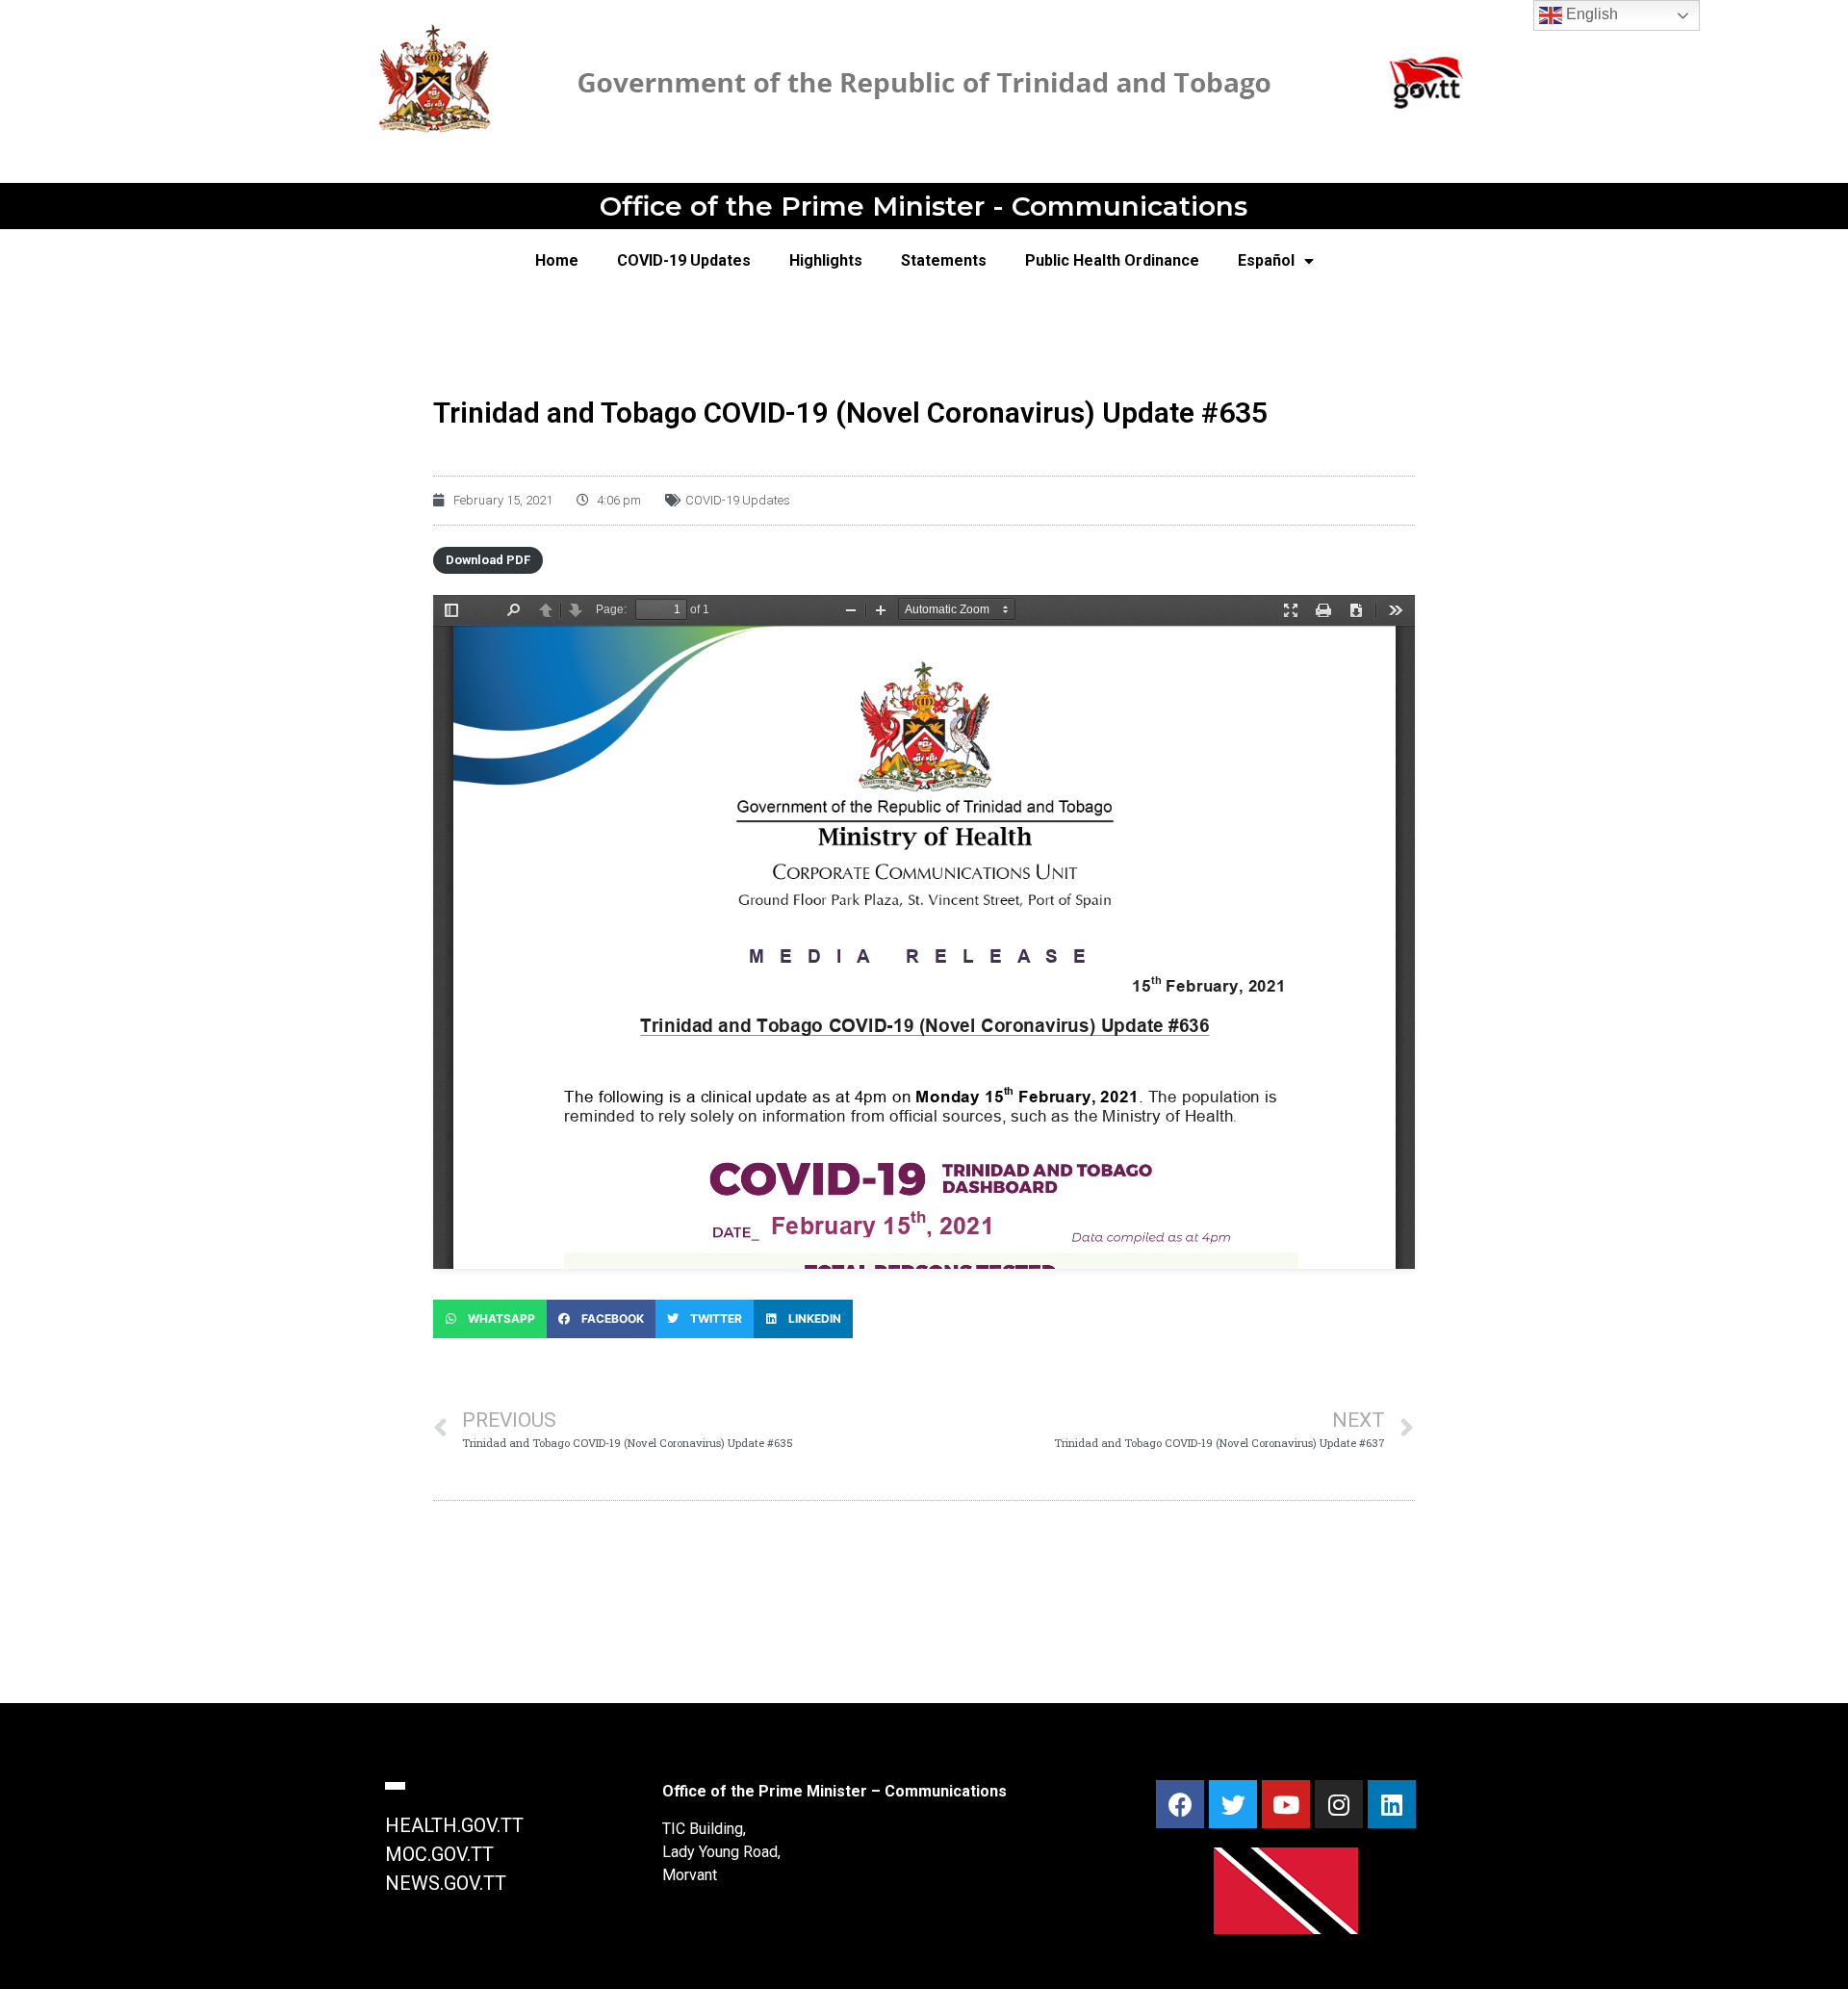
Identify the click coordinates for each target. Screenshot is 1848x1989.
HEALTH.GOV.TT (454, 1825)
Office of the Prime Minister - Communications (924, 206)
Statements (944, 260)
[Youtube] (1286, 1804)
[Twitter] (1233, 1804)
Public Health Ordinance (1112, 260)
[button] (490, 1319)
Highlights (826, 260)
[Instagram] (1339, 1804)
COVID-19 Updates (684, 260)
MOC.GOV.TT (439, 1854)
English (1590, 14)
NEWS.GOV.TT (446, 1883)
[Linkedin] (1392, 1804)
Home (557, 260)
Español (1266, 260)
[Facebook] (1180, 1804)
